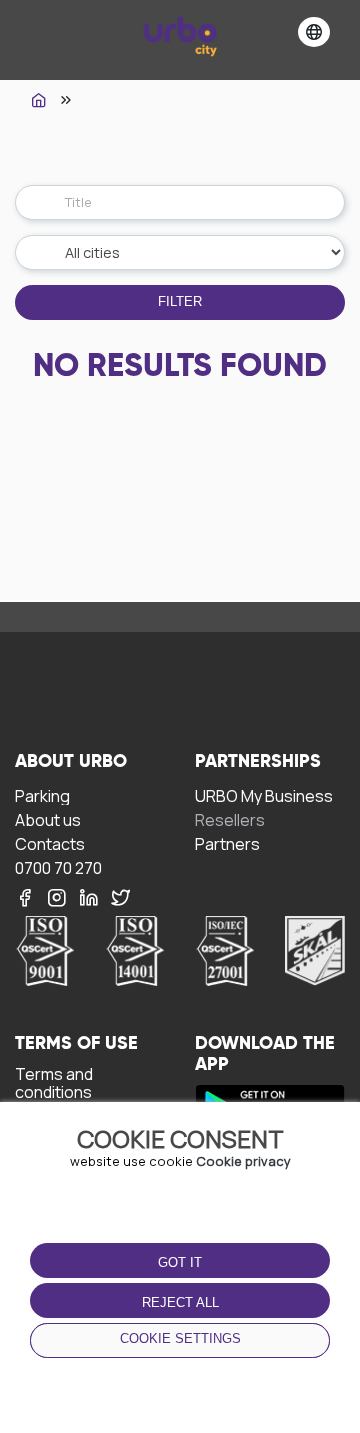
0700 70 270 (58, 867)
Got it (180, 1262)
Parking (42, 795)
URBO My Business (264, 795)
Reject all (180, 1302)
